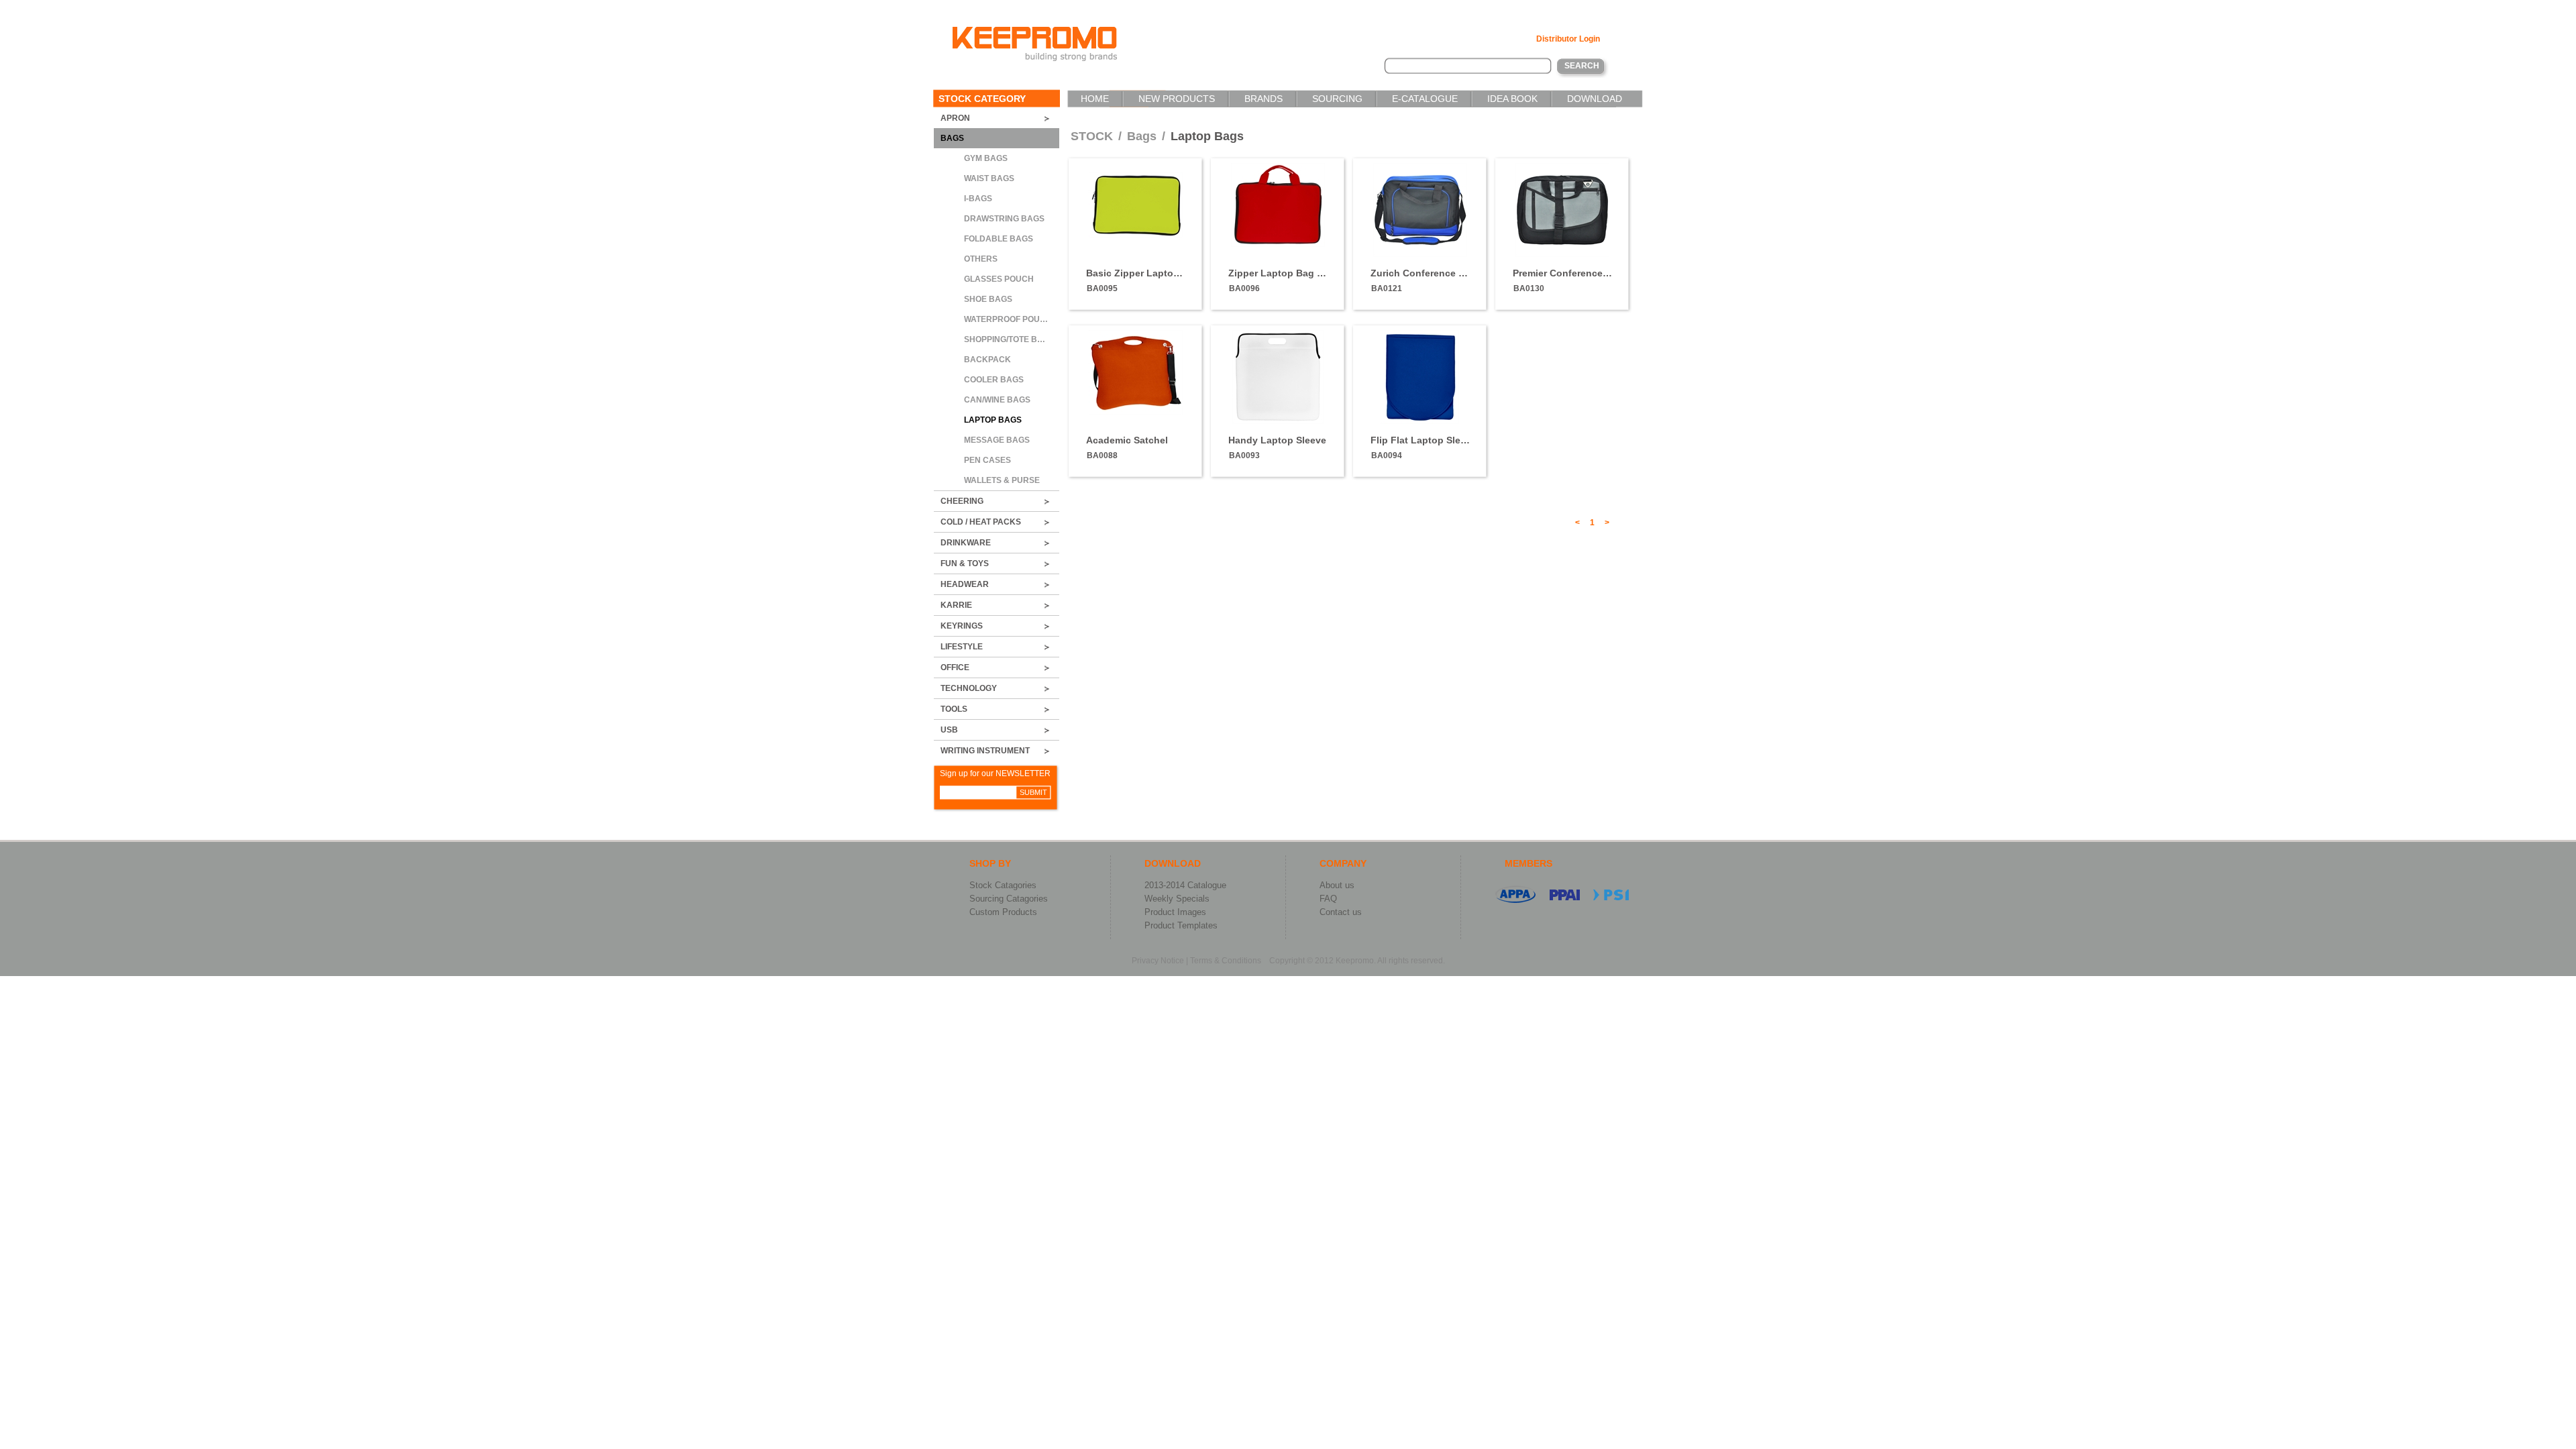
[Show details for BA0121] (1420, 254)
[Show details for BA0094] (1420, 421)
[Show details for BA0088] (1136, 412)
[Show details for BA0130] (1562, 254)
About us (1337, 885)
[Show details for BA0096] (1278, 244)
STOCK (1092, 136)
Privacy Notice (1158, 961)
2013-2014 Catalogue (1185, 885)
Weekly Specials (1177, 899)
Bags (1143, 136)
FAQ (1328, 899)
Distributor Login (1568, 39)
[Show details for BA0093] (1278, 421)
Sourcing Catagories (1009, 899)
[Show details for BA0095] (1136, 235)
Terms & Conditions (1226, 961)
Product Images (1175, 912)
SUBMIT (1033, 792)
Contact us (1341, 912)
